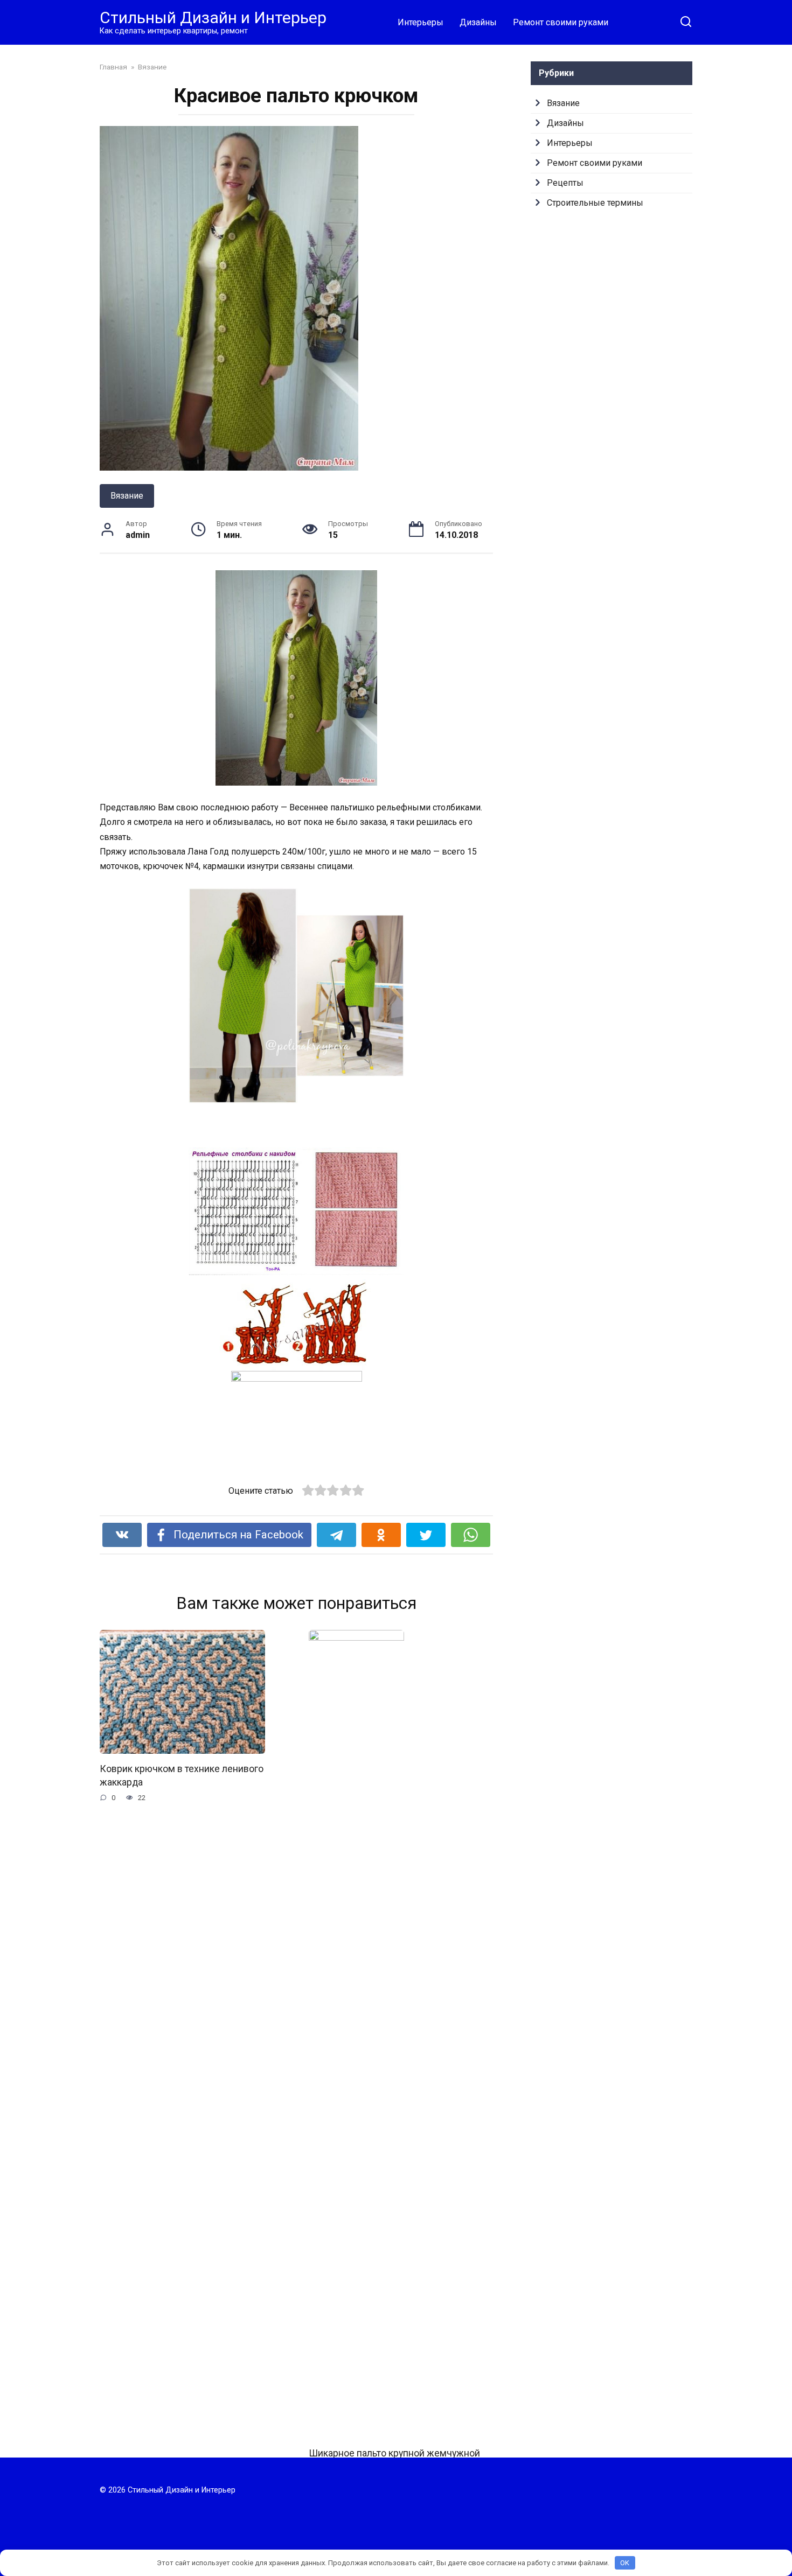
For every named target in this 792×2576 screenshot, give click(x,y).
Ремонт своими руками (561, 22)
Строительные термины (595, 203)
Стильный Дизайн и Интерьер (213, 17)
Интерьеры (421, 22)
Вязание (127, 496)
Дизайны (478, 22)
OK (625, 2563)
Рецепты (565, 183)
